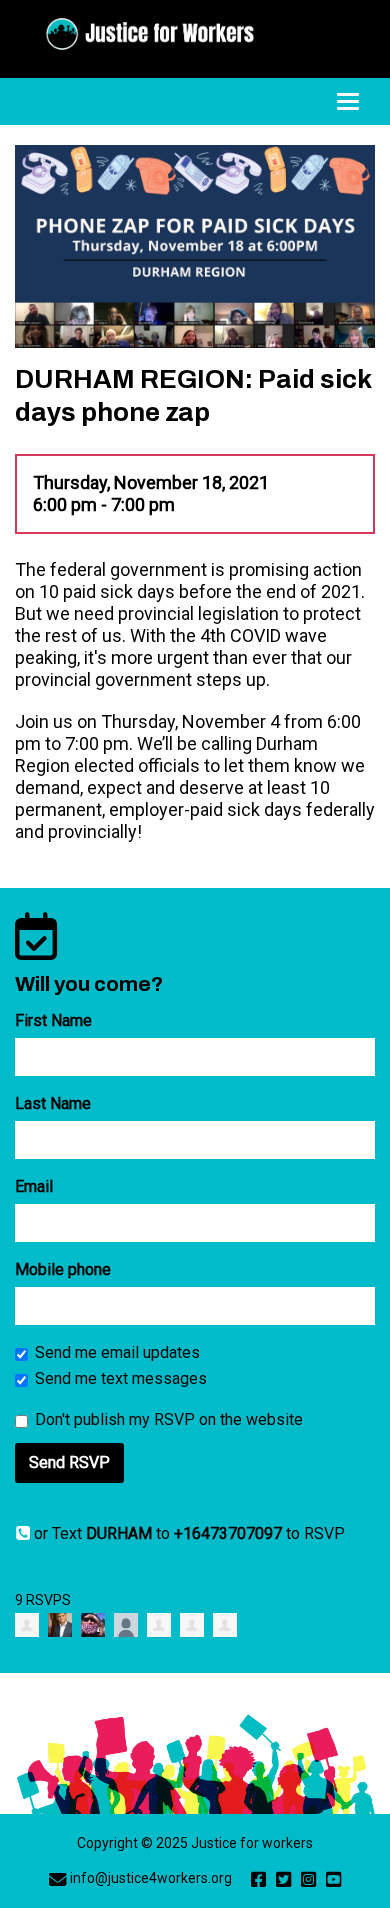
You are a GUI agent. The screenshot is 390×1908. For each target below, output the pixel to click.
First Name (53, 1020)
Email (34, 1186)
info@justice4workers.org (151, 1878)
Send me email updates (117, 1352)
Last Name (53, 1103)
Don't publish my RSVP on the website (169, 1419)
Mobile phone (63, 1269)
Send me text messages (121, 1378)
